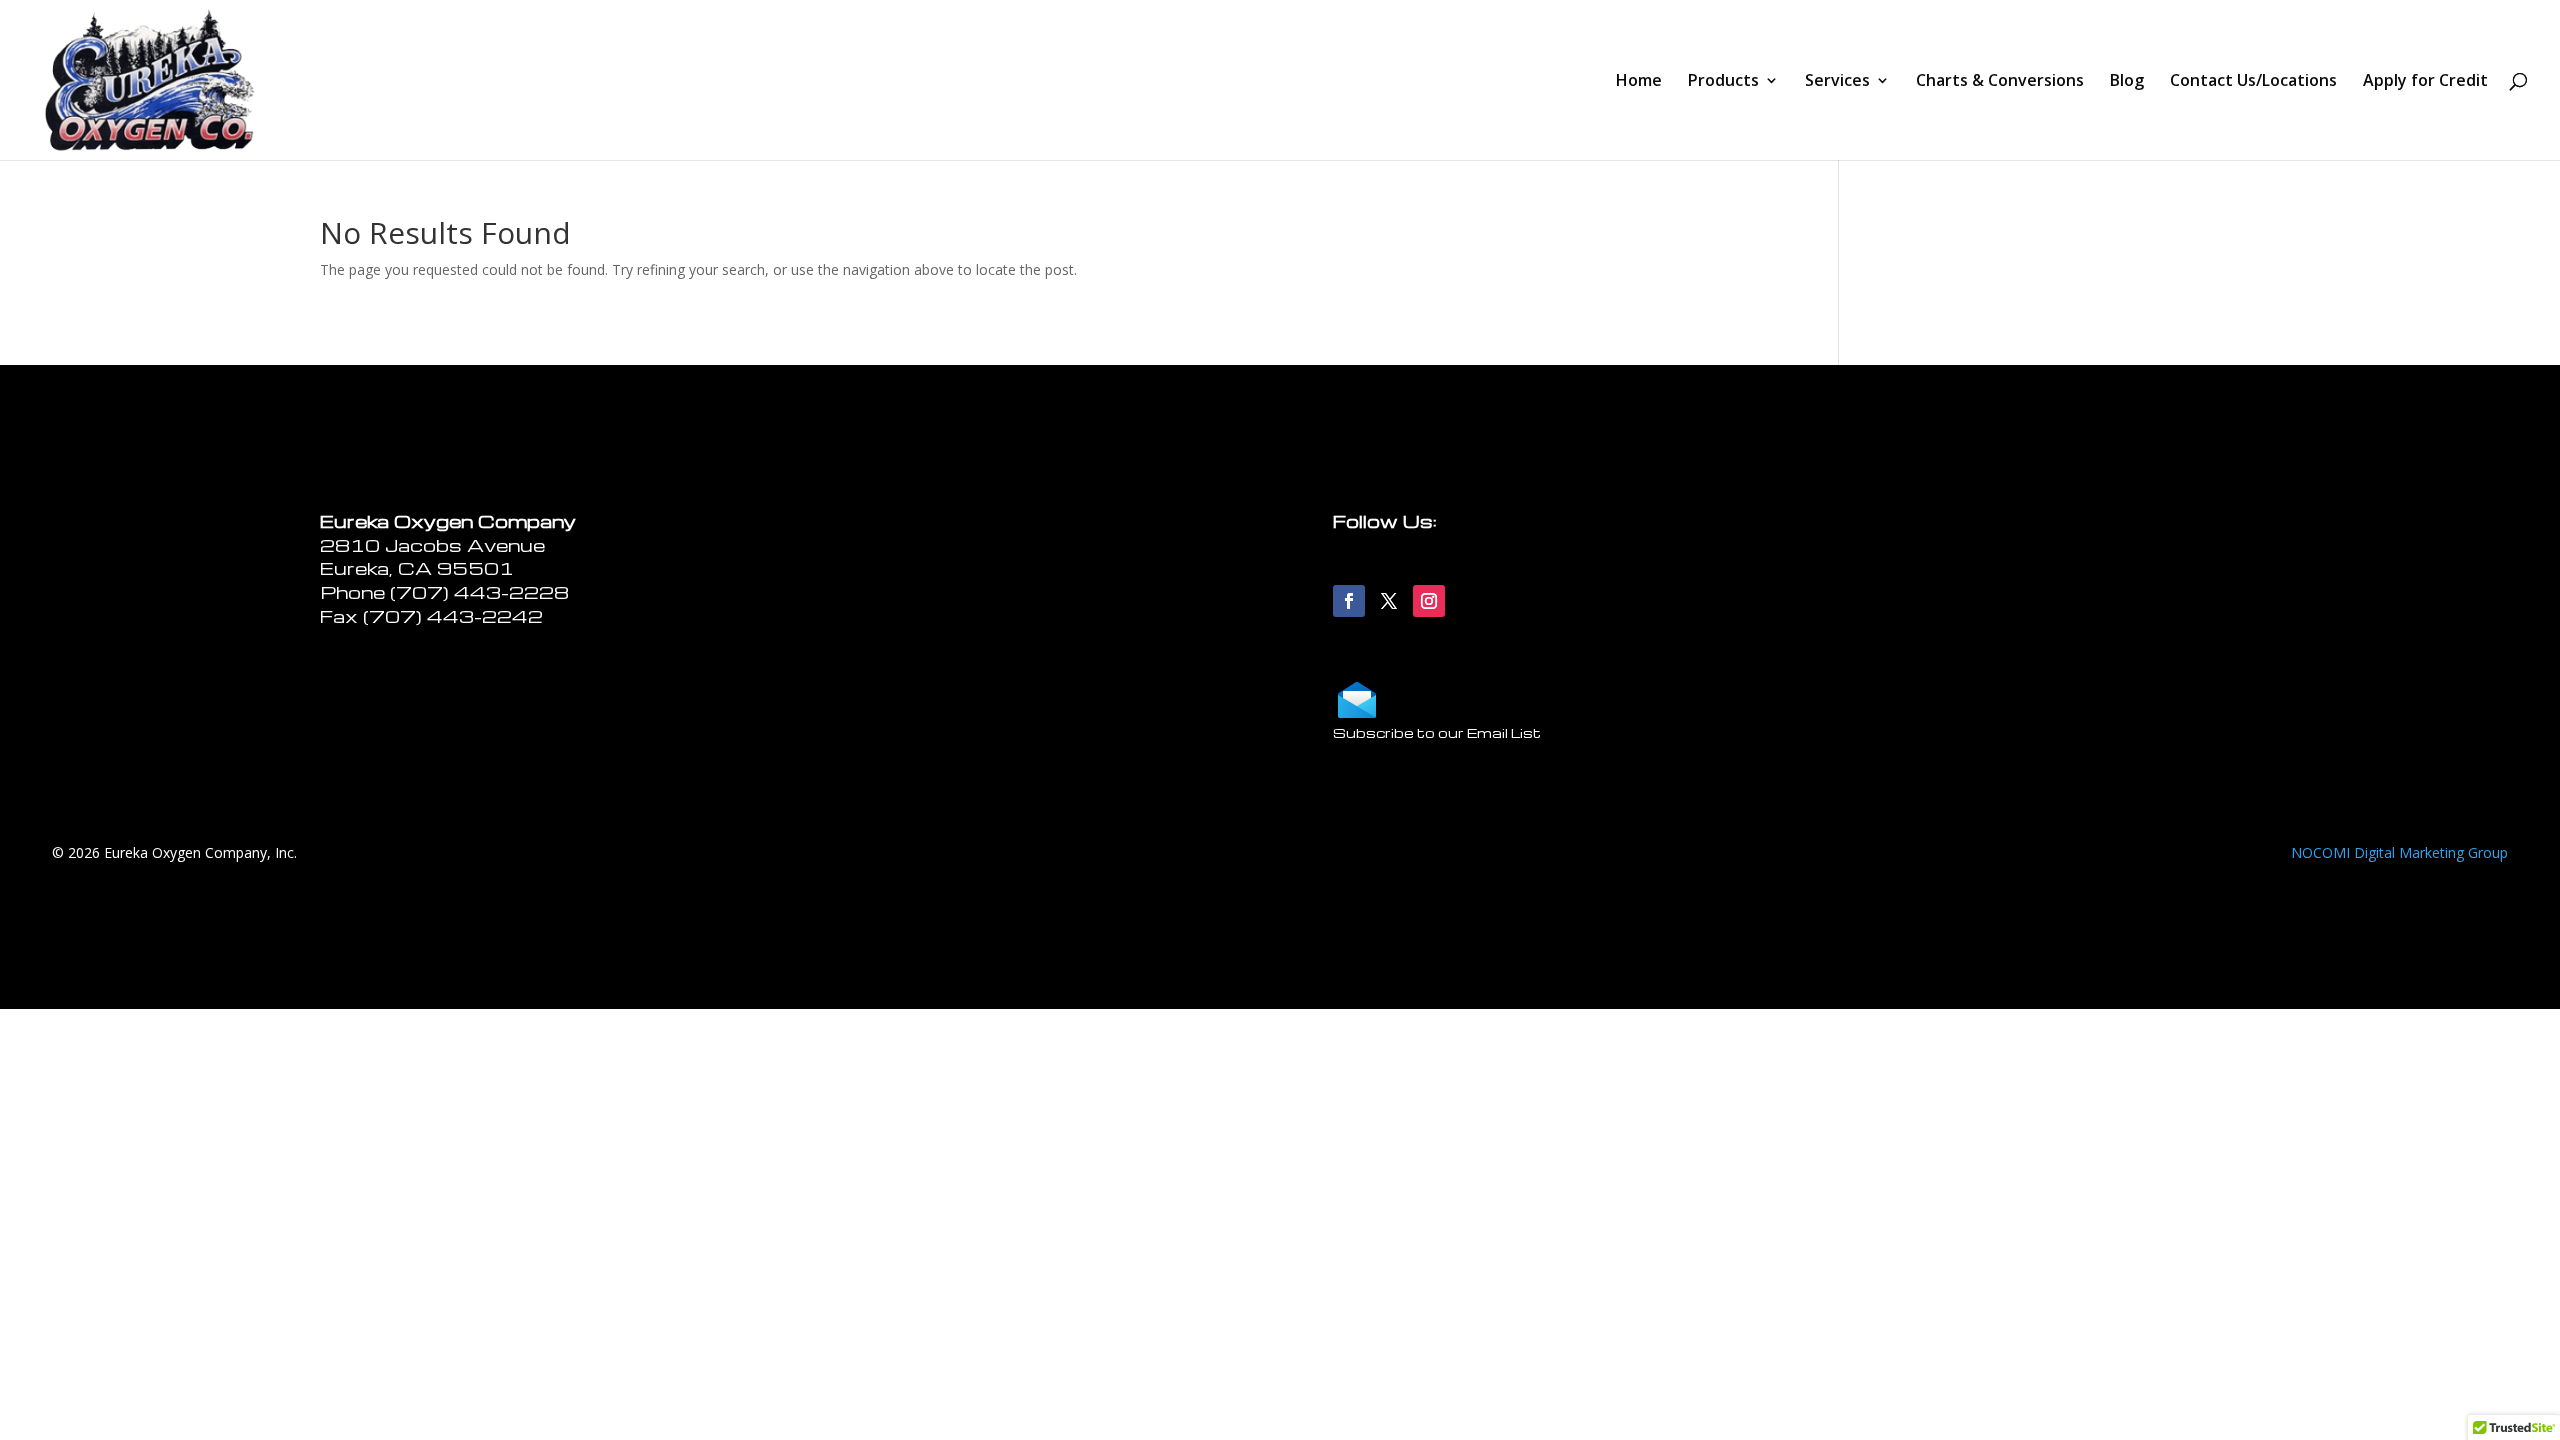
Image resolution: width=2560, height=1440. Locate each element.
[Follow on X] (1389, 601)
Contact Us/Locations (2253, 82)
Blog (2127, 82)
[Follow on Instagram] (1429, 601)
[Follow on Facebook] (1349, 601)
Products (1723, 82)
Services (1837, 82)
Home (1639, 82)
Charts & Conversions (2000, 82)
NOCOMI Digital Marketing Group (2399, 852)
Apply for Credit (2425, 82)
